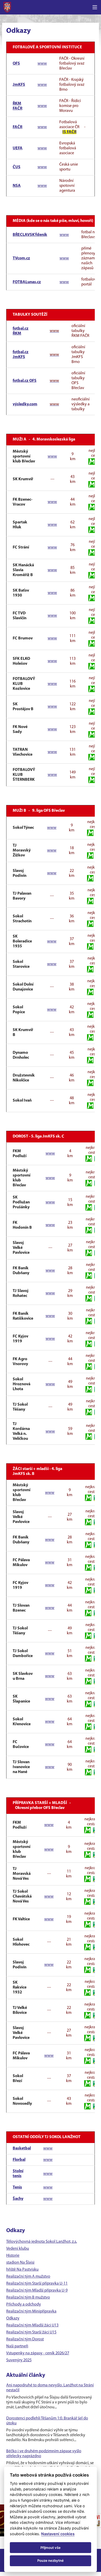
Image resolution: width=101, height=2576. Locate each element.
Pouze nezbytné (51, 2560)
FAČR (17, 127)
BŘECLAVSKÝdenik (30, 235)
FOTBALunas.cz (27, 282)
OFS (16, 64)
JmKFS (19, 85)
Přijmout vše (51, 2548)
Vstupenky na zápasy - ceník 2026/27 (38, 2353)
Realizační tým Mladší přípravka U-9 (37, 2291)
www (42, 64)
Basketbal (22, 2148)
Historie (13, 2256)
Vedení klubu (18, 2249)
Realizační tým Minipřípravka (31, 2311)
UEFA (18, 148)
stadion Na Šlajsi (20, 2263)
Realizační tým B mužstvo (28, 2297)
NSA (17, 186)
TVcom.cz (21, 258)
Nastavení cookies (58, 2534)
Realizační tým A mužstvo (28, 2277)
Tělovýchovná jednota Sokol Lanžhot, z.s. (42, 2242)
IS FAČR (69, 132)
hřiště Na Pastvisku (22, 2270)
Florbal (19, 2160)
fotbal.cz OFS (25, 381)
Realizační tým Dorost (25, 2339)
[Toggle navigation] (95, 7)
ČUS (17, 167)
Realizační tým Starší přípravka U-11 (37, 2284)
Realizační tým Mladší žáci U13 (32, 2325)
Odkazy (13, 2318)
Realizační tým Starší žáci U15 (31, 2332)
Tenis (17, 2187)
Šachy (18, 2199)
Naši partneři (17, 2346)
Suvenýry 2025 (19, 2360)
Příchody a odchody (24, 2304)
